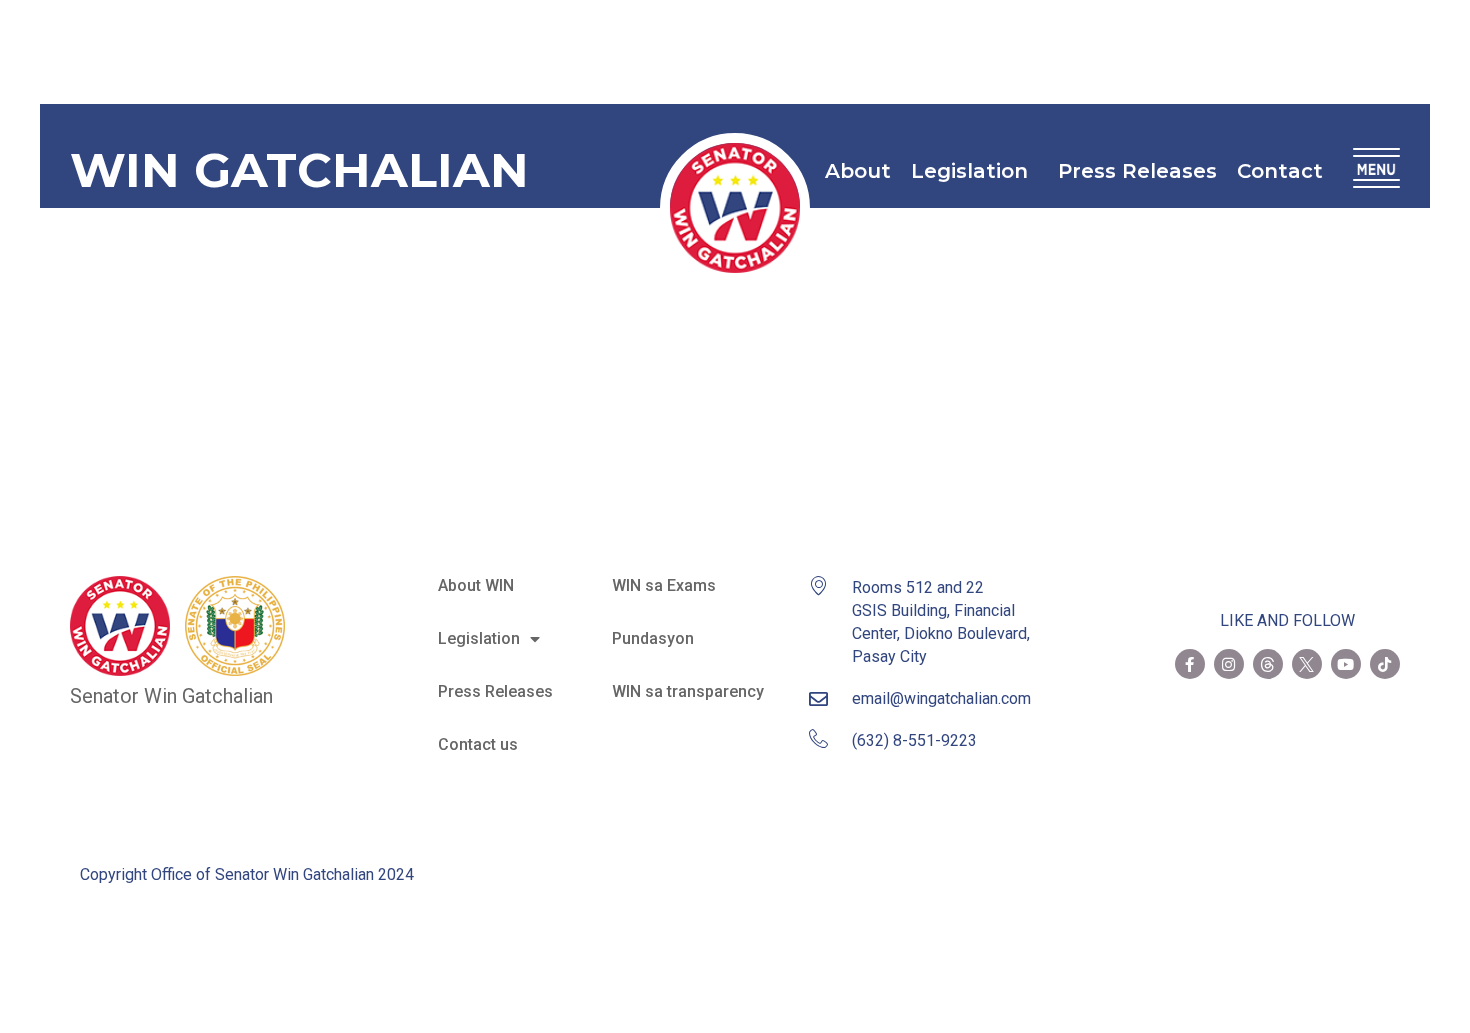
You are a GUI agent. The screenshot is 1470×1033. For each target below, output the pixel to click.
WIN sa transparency (688, 691)
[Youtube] (1346, 664)
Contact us (478, 744)
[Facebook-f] (1190, 664)
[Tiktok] (1385, 664)
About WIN (476, 585)
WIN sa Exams (664, 585)
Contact (1280, 171)
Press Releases (1137, 171)
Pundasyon (653, 638)
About (858, 171)
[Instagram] (1229, 664)
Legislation (969, 171)
